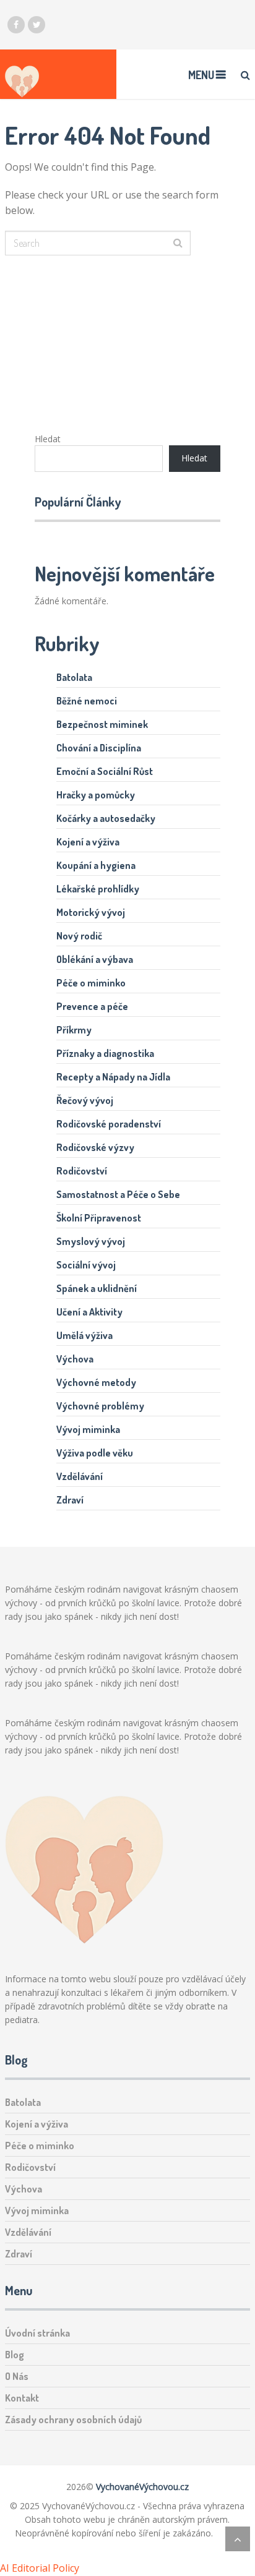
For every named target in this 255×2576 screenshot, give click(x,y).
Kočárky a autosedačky (106, 818)
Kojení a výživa (88, 842)
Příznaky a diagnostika (105, 1053)
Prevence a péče (92, 1006)
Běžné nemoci (87, 701)
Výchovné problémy (100, 1406)
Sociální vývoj (86, 1265)
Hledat (48, 439)
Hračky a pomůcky (96, 795)
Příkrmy (74, 1030)
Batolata (74, 677)
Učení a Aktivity (89, 1312)
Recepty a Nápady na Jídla (113, 1077)
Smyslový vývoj (91, 1241)
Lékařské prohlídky (98, 889)
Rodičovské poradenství (109, 1124)
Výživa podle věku (95, 1453)
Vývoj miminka (88, 1429)
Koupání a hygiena (96, 865)
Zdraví (70, 1500)
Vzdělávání (80, 1476)
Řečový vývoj (85, 1100)
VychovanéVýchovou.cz (142, 2487)
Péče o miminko (91, 983)
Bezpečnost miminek (102, 724)
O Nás (17, 2376)
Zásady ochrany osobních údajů (73, 2420)
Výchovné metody (96, 1382)
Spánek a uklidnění (97, 1288)
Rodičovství (82, 1171)
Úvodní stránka (37, 2333)
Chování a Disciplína (99, 748)
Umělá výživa (84, 1335)
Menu (201, 75)
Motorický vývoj (91, 912)
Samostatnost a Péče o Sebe (118, 1194)
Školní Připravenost (99, 1218)
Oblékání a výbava (95, 959)
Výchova (75, 1359)
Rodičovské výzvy (95, 1147)
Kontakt (22, 2398)
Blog (15, 2355)
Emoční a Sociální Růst (105, 771)
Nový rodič (79, 936)
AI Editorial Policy (40, 2568)
